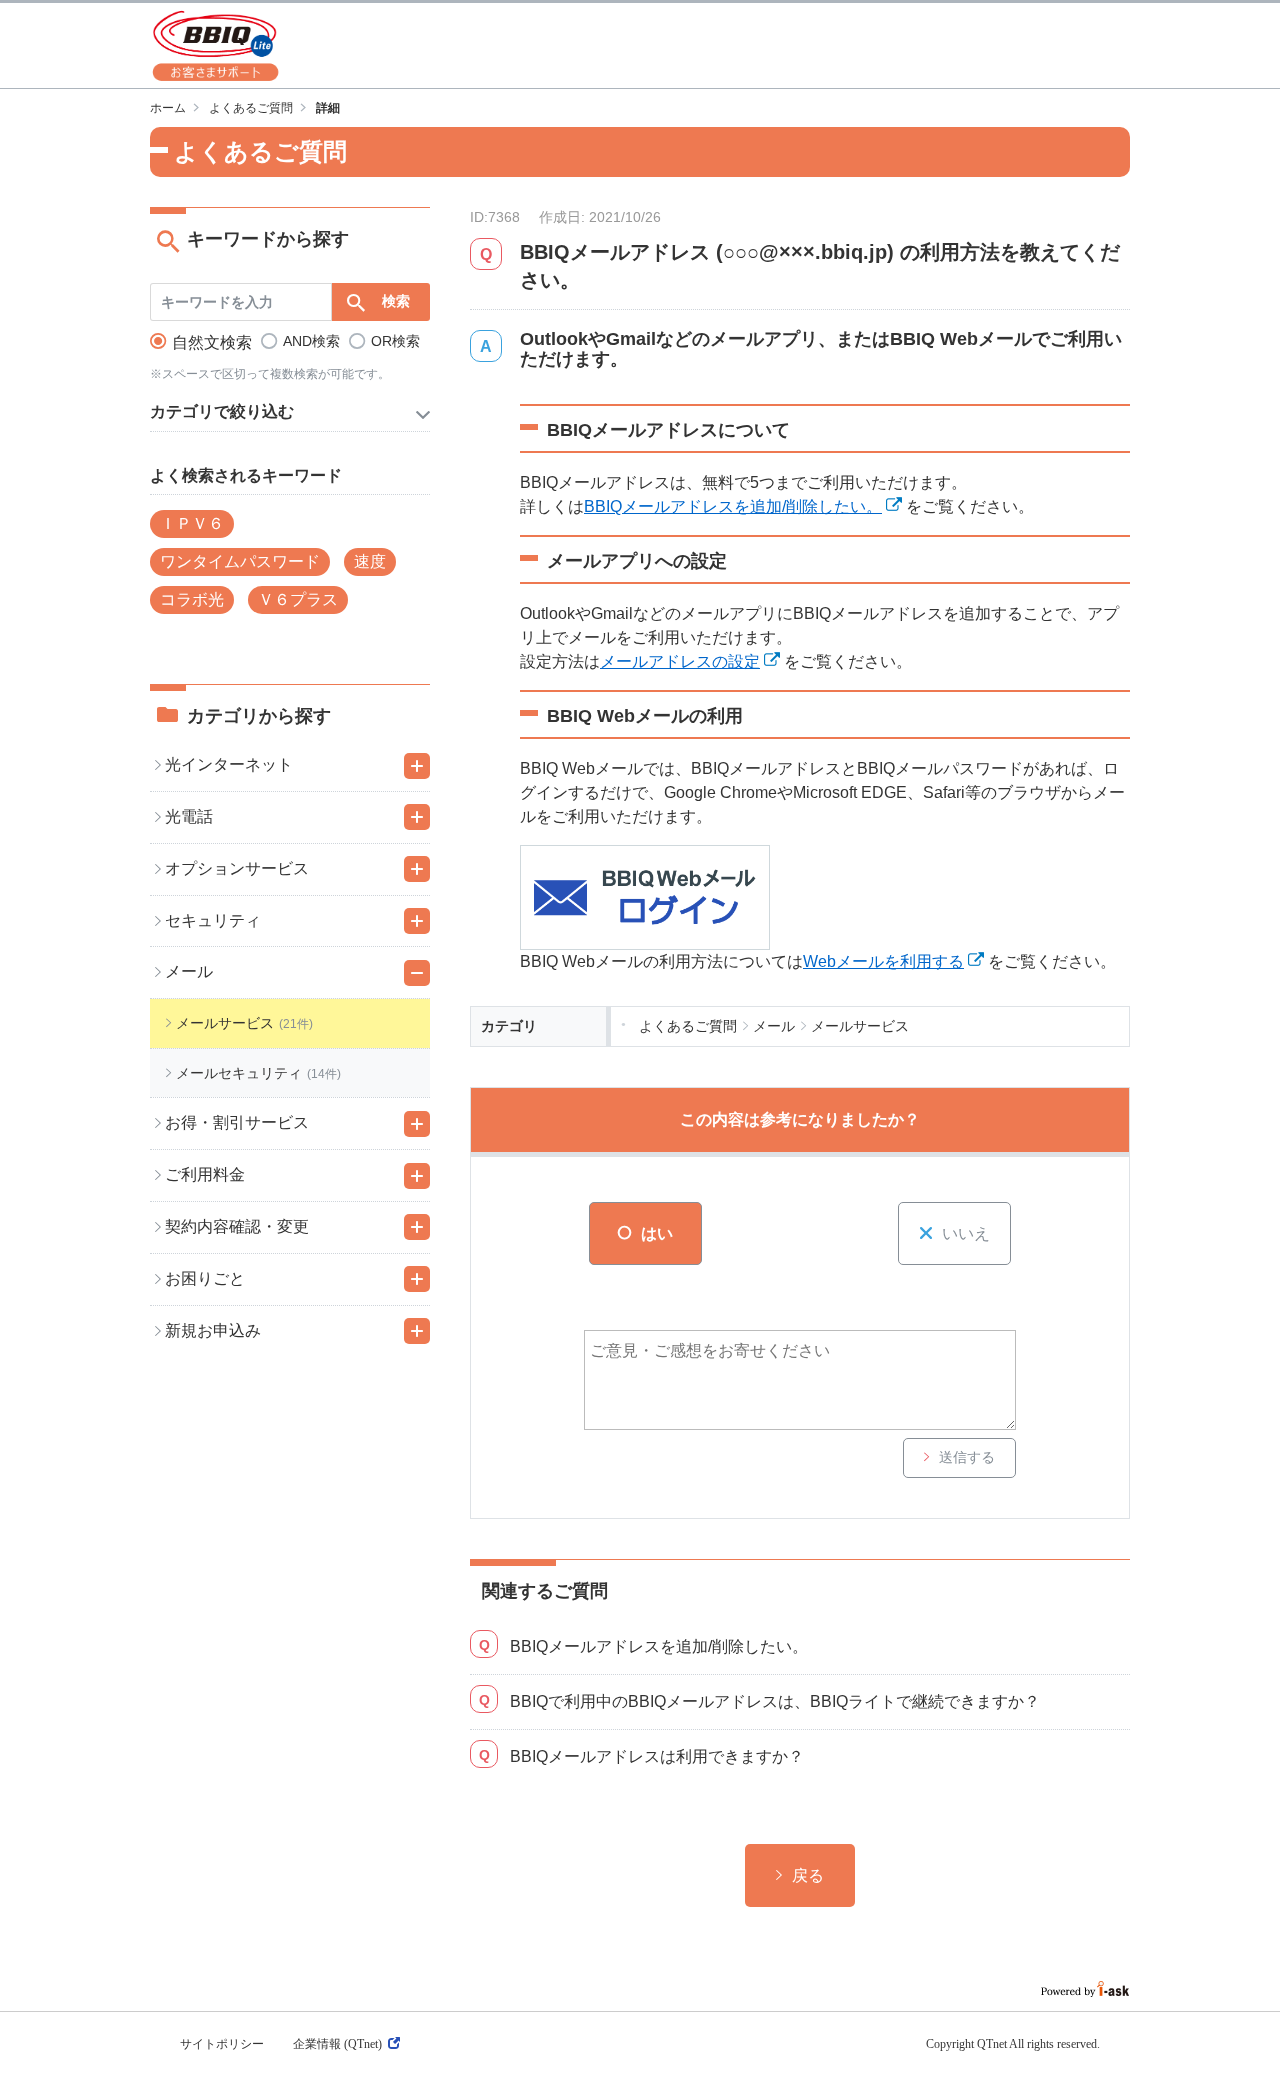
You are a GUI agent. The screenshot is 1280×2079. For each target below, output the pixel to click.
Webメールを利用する (883, 961)
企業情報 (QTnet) (337, 2044)
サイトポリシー (222, 2044)
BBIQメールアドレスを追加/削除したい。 (733, 506)
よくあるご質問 (251, 108)
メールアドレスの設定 (680, 661)
